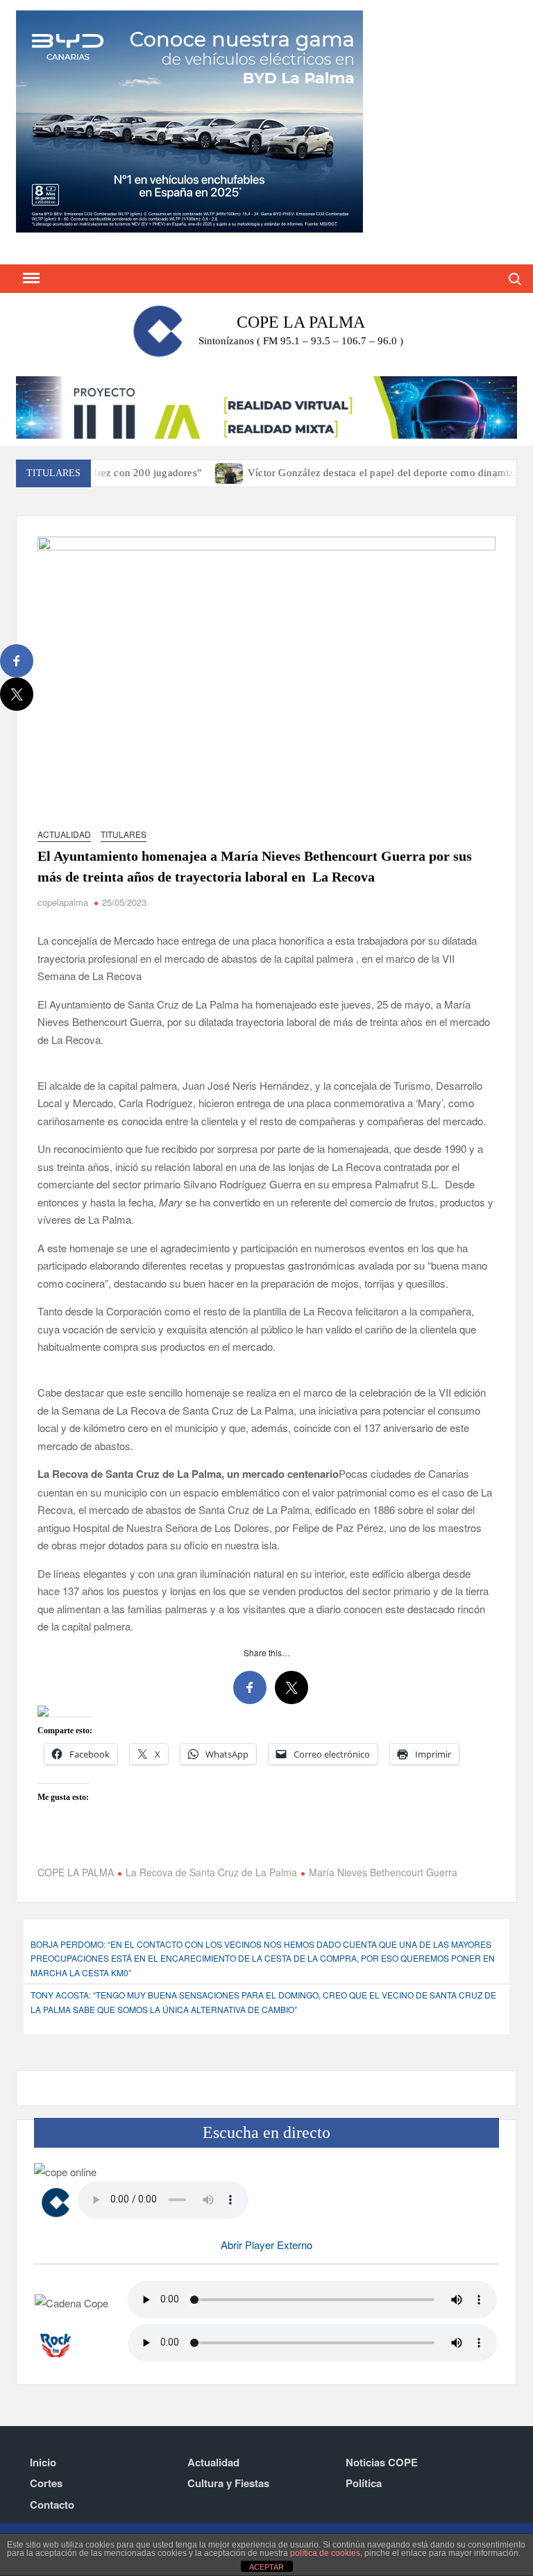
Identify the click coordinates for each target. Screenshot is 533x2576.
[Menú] (30, 278)
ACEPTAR (266, 2567)
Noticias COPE (382, 2462)
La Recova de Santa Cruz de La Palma (211, 1872)
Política (364, 2483)
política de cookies (325, 2553)
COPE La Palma (301, 322)
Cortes (46, 2483)
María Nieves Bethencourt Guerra (383, 1872)
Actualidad (64, 834)
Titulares (124, 834)
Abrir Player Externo (266, 2245)
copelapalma (63, 902)
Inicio (43, 2462)
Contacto (52, 2505)
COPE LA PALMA (76, 1872)
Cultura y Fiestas (228, 2483)
